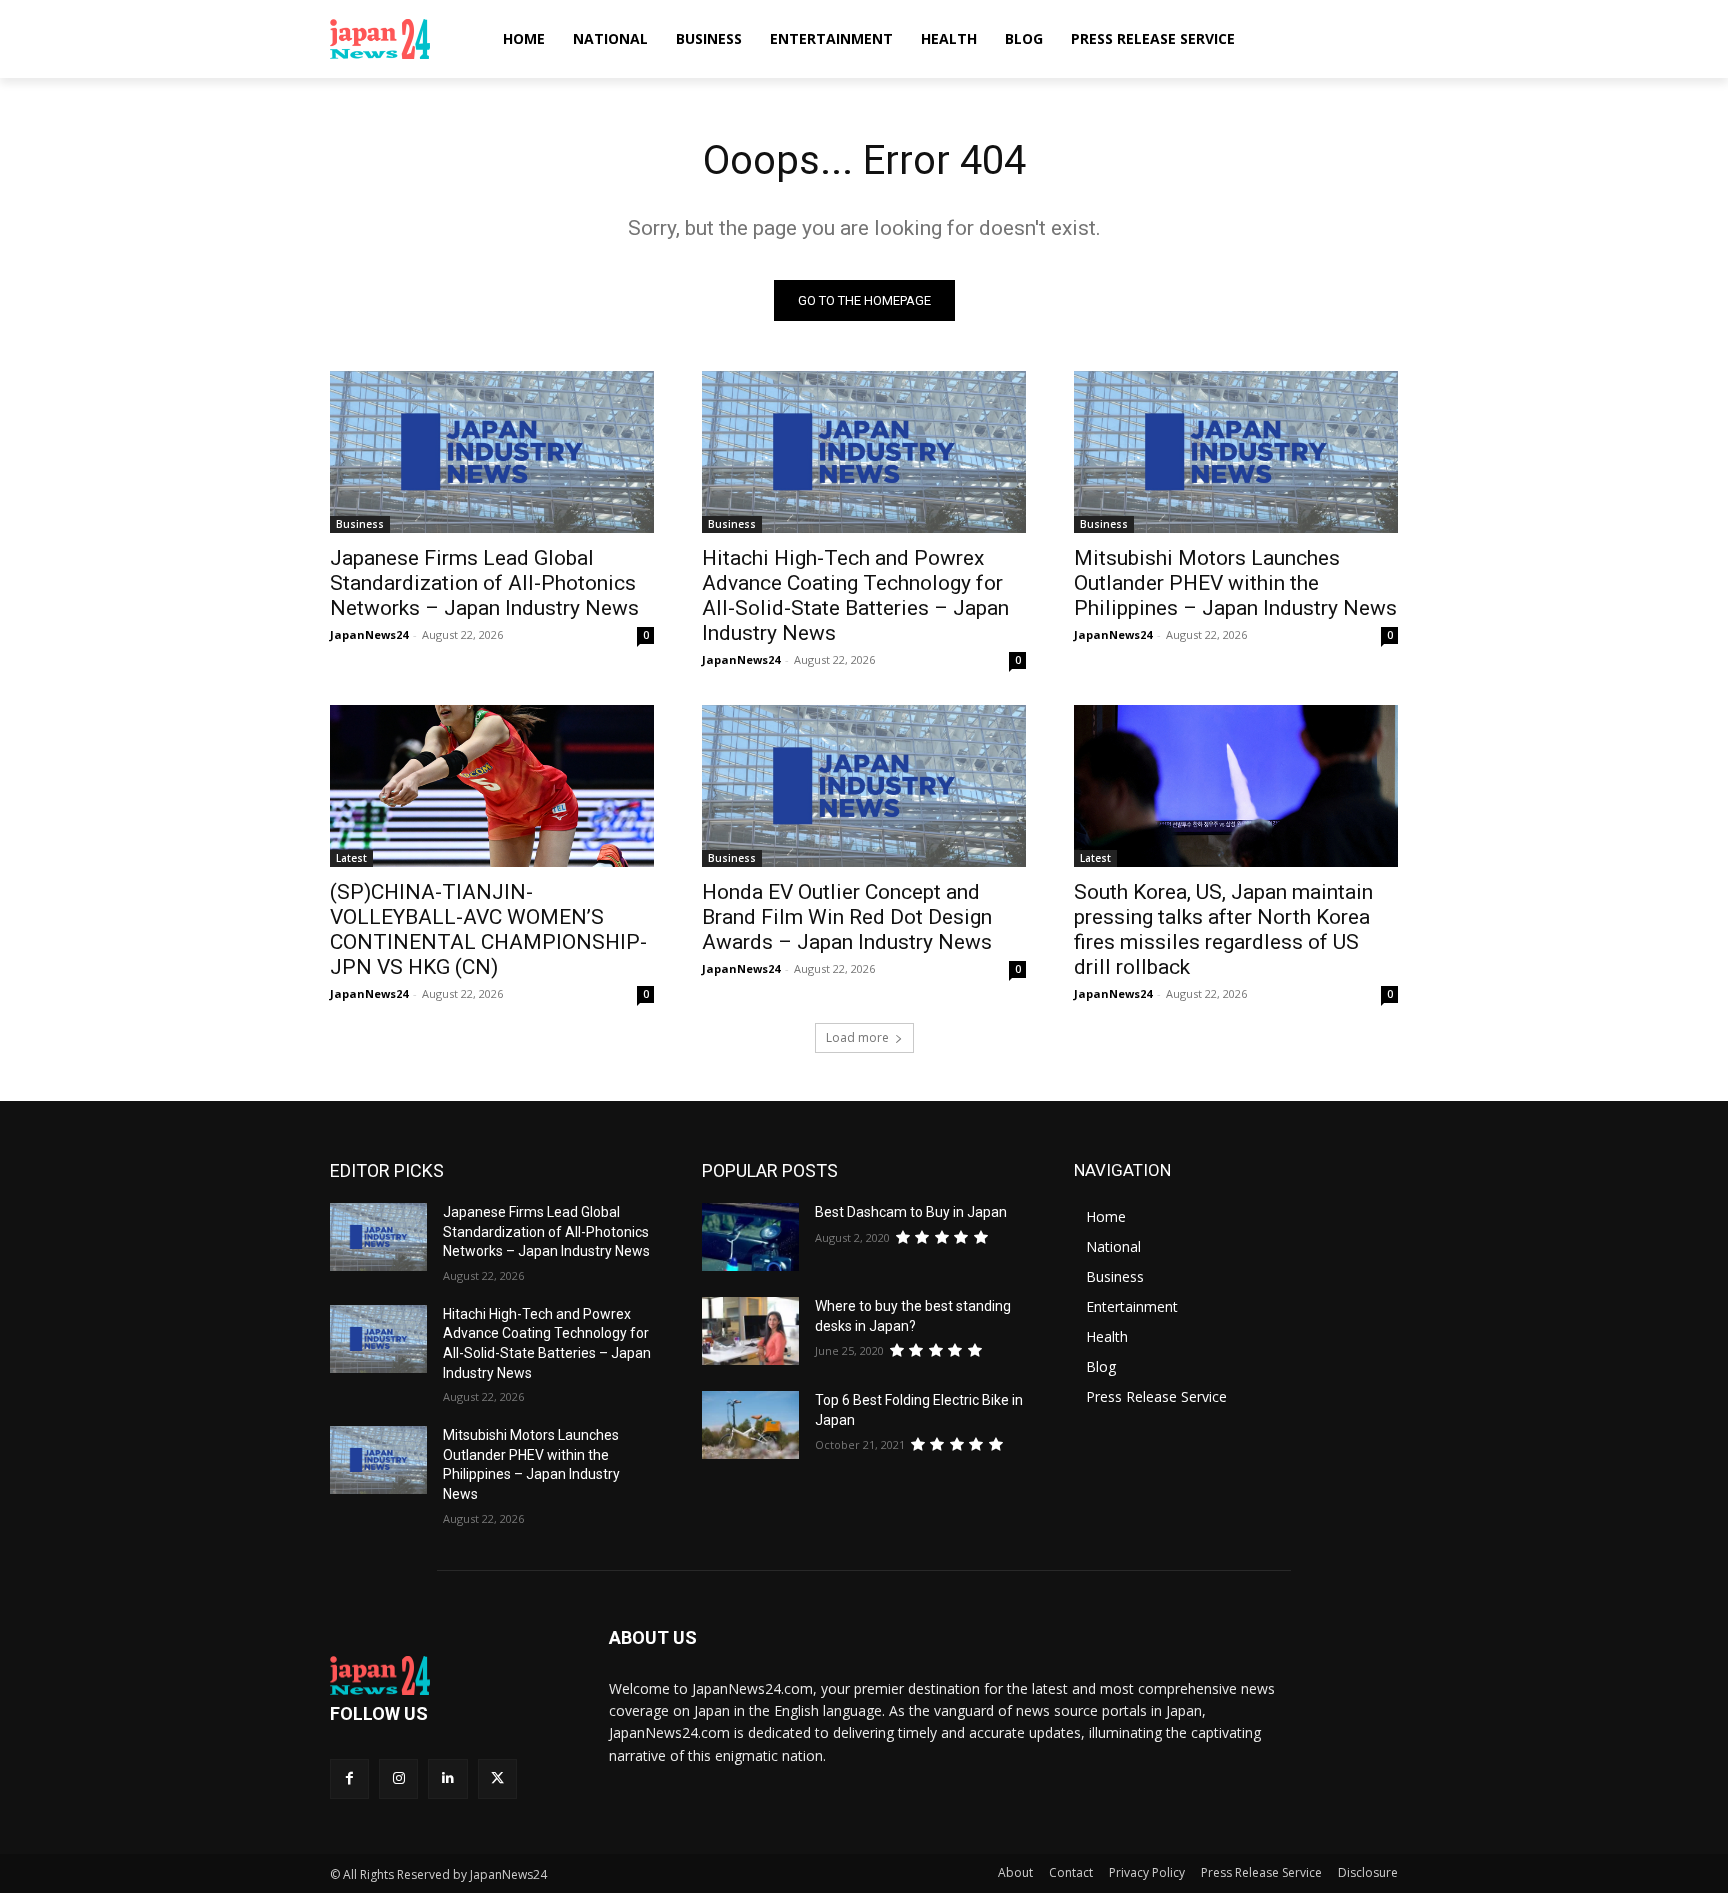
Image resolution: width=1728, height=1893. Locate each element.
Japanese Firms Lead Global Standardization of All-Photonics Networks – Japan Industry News (484, 583)
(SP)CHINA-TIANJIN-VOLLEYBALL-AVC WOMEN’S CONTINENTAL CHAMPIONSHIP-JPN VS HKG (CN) (488, 929)
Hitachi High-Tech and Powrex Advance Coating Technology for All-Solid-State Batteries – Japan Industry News (855, 595)
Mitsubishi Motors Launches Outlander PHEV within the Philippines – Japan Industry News (1235, 583)
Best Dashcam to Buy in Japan (911, 1212)
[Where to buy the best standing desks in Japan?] (750, 1331)
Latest (351, 858)
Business (360, 524)
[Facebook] (349, 1778)
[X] (497, 1778)
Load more (857, 1037)
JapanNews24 (369, 634)
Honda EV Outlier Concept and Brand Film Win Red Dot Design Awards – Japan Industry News (847, 917)
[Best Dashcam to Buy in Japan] (750, 1237)
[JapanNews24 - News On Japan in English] (399, 39)
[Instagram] (398, 1778)
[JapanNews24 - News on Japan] (445, 1676)
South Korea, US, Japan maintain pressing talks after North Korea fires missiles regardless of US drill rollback (1223, 929)
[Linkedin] (447, 1778)
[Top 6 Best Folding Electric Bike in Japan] (750, 1425)
